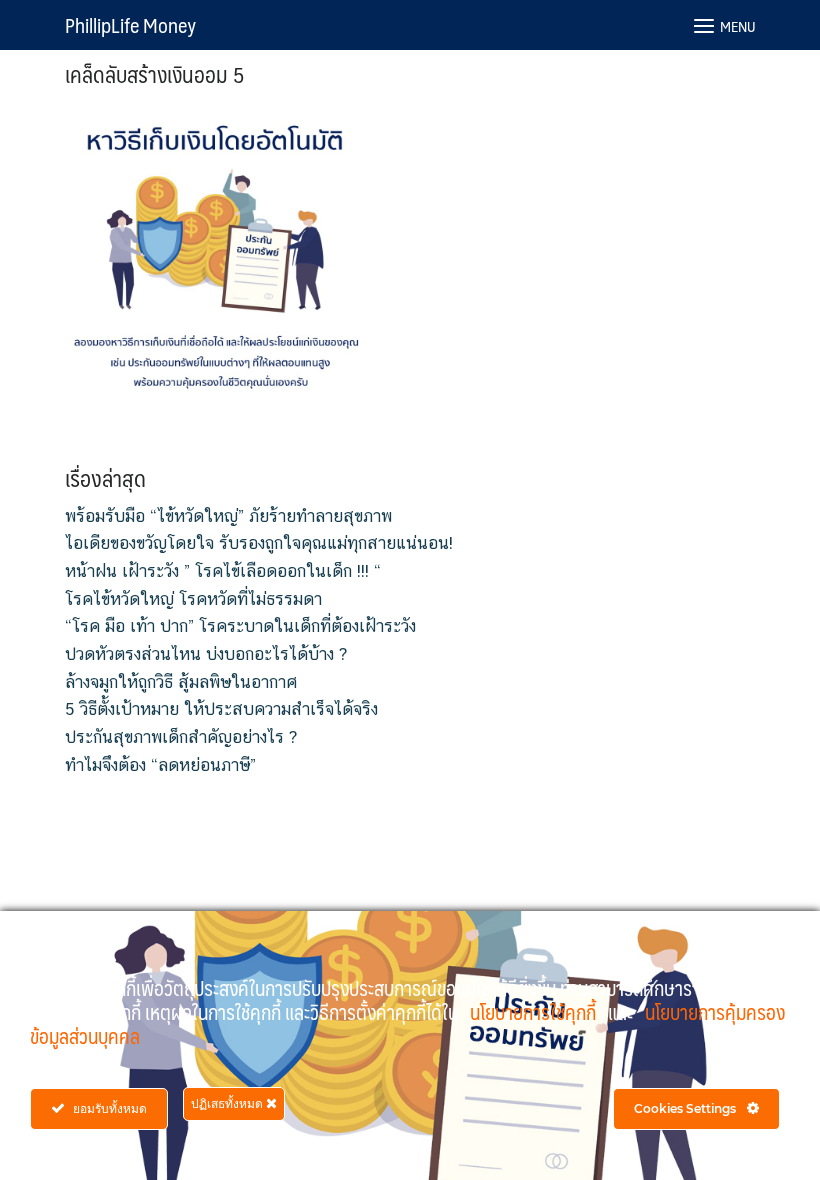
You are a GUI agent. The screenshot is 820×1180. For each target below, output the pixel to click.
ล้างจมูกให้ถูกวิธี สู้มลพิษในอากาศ (181, 682)
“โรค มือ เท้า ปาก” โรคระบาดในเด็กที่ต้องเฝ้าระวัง (240, 626)
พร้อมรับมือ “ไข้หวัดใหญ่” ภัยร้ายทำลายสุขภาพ (228, 516)
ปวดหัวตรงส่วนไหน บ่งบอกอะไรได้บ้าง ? (206, 654)
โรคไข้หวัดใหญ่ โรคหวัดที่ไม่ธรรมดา (193, 599)
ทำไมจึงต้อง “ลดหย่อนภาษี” (160, 765)
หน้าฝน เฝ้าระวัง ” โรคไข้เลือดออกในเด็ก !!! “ (223, 571)
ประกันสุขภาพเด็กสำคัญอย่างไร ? (181, 737)
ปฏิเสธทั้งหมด (228, 1103)
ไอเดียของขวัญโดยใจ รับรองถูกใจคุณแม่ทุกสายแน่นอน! (259, 543)
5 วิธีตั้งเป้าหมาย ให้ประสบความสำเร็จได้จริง (221, 709)
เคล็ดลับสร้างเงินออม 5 (155, 73)
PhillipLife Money (130, 25)
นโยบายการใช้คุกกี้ (535, 1012)
